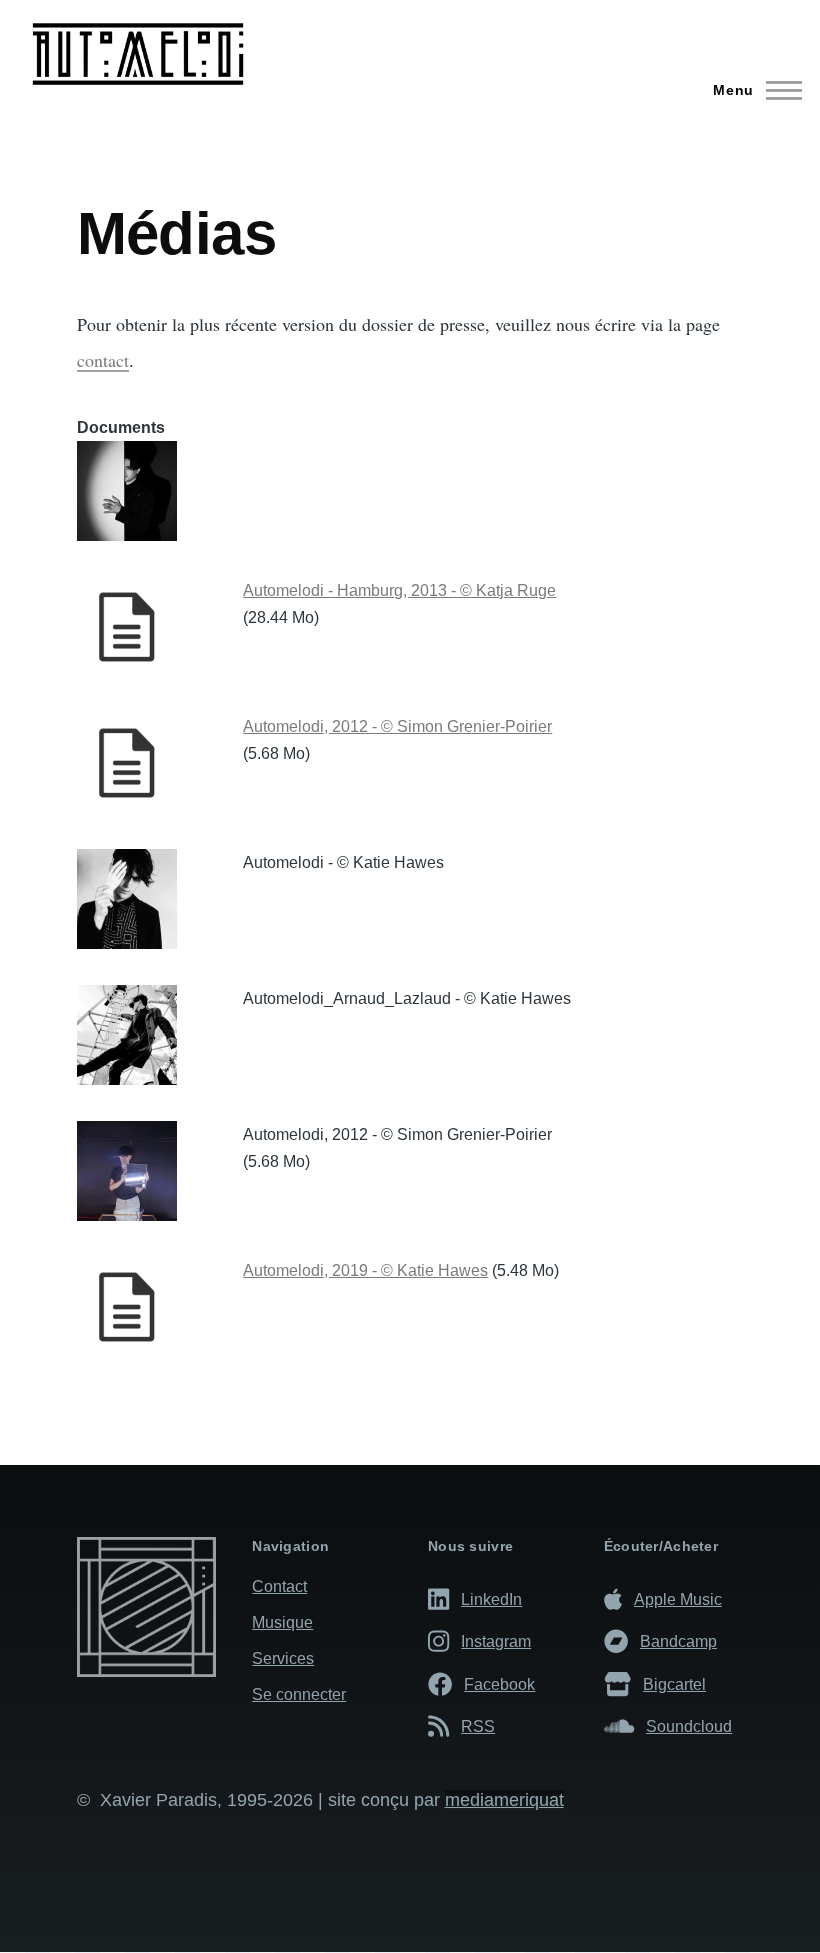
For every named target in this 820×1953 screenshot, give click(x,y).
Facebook (499, 1684)
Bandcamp (678, 1641)
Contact (279, 1586)
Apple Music (678, 1599)
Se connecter (299, 1694)
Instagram (496, 1641)
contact (103, 360)
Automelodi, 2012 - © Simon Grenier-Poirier (397, 726)
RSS (478, 1726)
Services (283, 1658)
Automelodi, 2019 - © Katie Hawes (365, 1270)
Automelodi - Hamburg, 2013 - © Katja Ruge (399, 590)
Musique (282, 1622)
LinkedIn (491, 1599)
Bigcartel (674, 1684)
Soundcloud (689, 1726)
